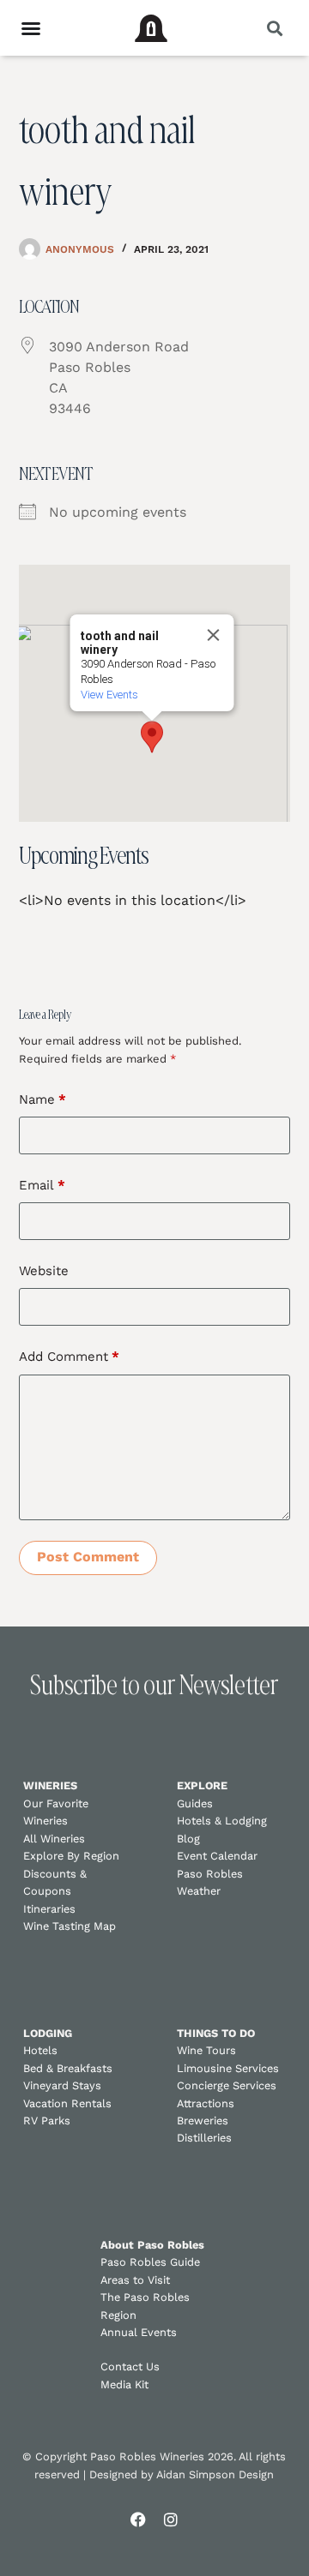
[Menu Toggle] (31, 28)
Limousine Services (228, 2068)
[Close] (213, 635)
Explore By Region (71, 1856)
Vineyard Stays (62, 2085)
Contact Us (130, 2366)
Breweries (203, 2121)
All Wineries (54, 1839)
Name (42, 1099)
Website (44, 1271)
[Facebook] (138, 2519)
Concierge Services (227, 2085)
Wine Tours (206, 2050)
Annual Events (139, 2332)
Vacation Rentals (67, 2103)
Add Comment (69, 1357)
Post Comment (88, 1557)
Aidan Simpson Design (215, 2474)
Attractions (206, 2103)
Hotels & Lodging (222, 1821)
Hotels (40, 2050)
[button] (274, 28)
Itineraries (49, 1909)
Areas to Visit (135, 2280)
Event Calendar (217, 1856)
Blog (188, 1839)
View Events (109, 695)
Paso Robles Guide (150, 2262)
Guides (195, 1803)
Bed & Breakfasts (68, 2068)
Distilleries (204, 2138)
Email (42, 1185)
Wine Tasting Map (70, 1926)
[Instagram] (171, 2519)
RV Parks (47, 2121)
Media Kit (124, 2384)
